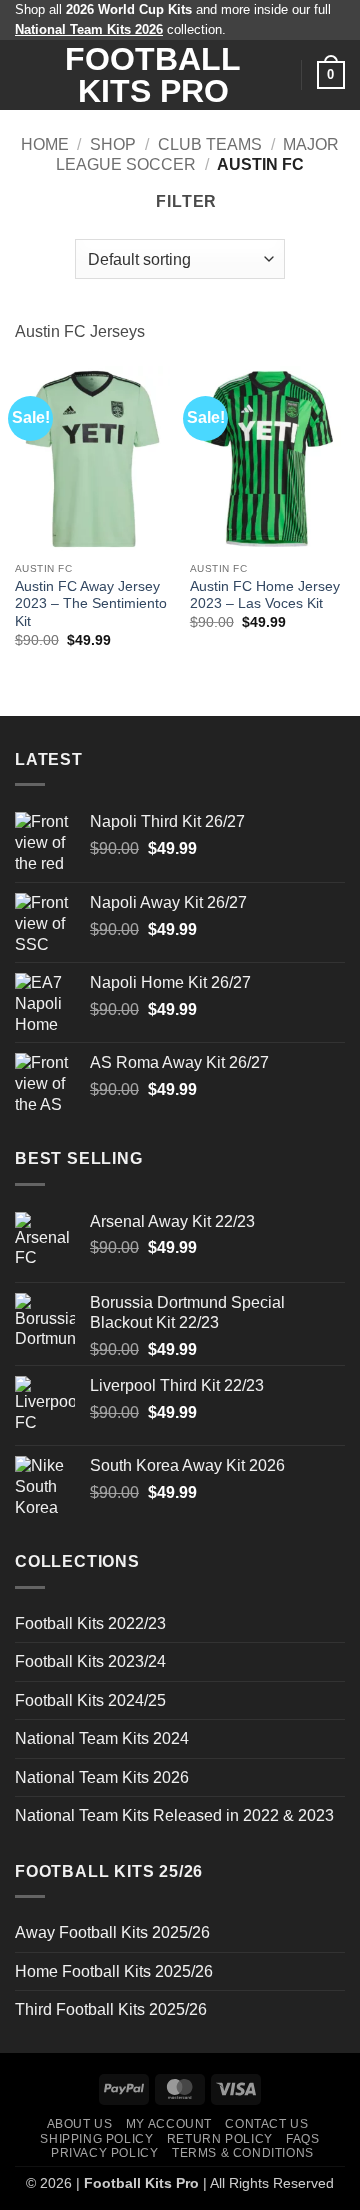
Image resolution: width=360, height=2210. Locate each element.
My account (169, 2124)
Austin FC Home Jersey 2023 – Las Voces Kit (265, 595)
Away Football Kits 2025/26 (112, 1932)
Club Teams (210, 144)
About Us (80, 2124)
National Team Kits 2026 (102, 1777)
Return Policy (220, 2139)
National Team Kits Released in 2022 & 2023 (174, 1815)
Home (45, 144)
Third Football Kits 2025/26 (111, 2009)
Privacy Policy (105, 2153)
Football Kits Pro (153, 75)
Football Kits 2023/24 (90, 1661)
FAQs (302, 2139)
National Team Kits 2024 (102, 1738)
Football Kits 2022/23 (90, 1623)
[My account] (277, 75)
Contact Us (266, 2124)
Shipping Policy (96, 2139)
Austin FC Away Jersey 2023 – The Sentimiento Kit (91, 604)
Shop (113, 144)
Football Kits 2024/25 (90, 1700)
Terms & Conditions (243, 2153)
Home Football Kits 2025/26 (114, 1971)
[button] (27, 75)
